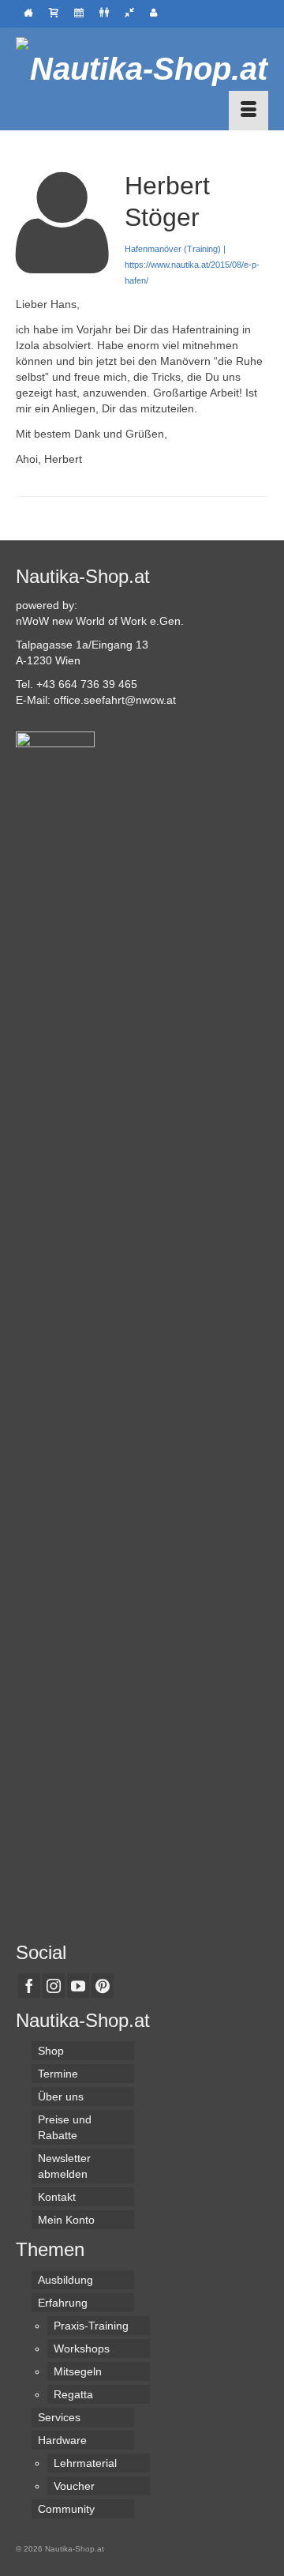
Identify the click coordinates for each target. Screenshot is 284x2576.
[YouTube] (78, 1986)
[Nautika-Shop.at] (142, 69)
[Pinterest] (103, 1986)
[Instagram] (54, 1986)
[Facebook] (29, 1986)
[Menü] (248, 111)
